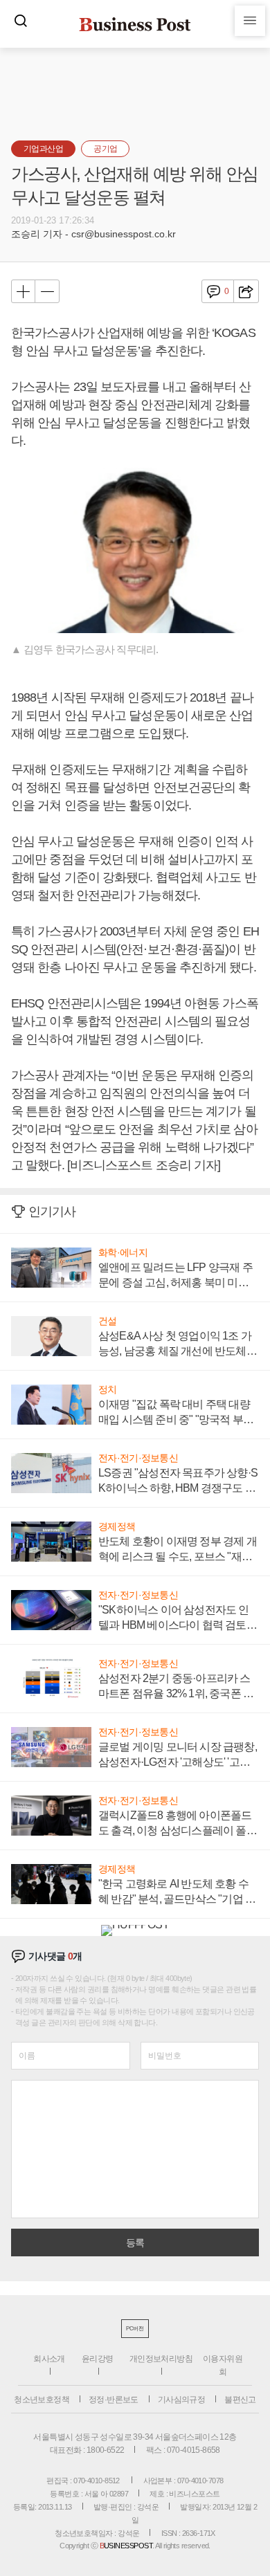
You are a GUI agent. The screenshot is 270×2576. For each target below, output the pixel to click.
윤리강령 (98, 2359)
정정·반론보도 (114, 2400)
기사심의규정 (181, 2400)
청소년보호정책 (42, 2400)
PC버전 (135, 2329)
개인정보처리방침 (161, 2359)
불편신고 (240, 2400)
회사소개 (49, 2359)
